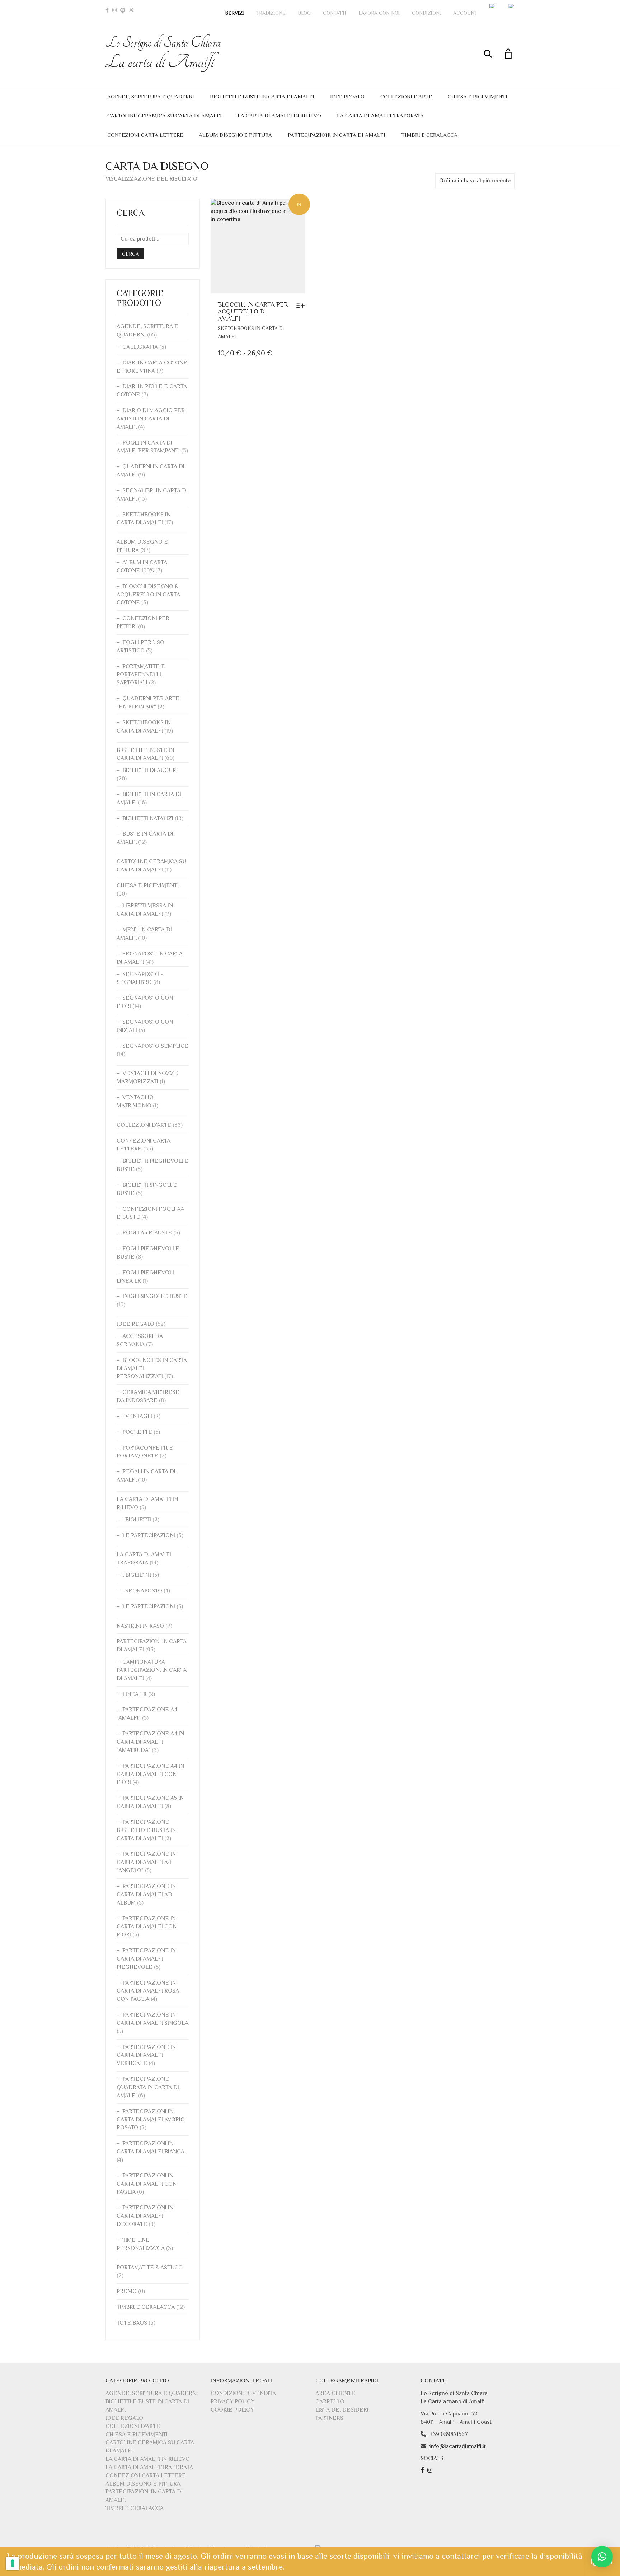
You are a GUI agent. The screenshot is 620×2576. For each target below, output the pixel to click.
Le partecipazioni (149, 1535)
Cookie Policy (232, 2410)
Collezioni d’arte (406, 96)
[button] (602, 2557)
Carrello (330, 2401)
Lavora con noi (379, 13)
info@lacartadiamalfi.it (458, 2446)
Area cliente (335, 2393)
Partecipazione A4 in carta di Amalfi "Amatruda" (150, 1742)
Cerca (130, 254)
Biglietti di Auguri (150, 770)
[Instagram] (114, 10)
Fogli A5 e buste (147, 1233)
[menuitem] (493, 6)
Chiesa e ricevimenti (478, 96)
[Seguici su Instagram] (431, 2470)
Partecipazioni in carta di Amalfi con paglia (147, 2184)
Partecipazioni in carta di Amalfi (337, 135)
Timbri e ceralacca (429, 135)
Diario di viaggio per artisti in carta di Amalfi (151, 419)
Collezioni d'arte (144, 1125)
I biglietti (137, 1520)
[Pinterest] (123, 10)
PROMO (127, 2291)
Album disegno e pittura (235, 135)
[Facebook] (107, 10)
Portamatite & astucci (150, 2268)
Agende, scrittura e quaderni (151, 96)
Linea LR (135, 1694)
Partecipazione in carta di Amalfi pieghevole (146, 1959)
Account (465, 13)
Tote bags (132, 2323)
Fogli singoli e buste (155, 1296)
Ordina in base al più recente (475, 181)
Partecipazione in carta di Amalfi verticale (146, 2055)
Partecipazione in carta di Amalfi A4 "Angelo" (146, 1862)
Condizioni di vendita (243, 2393)
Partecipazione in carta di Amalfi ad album (146, 1894)
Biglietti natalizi (148, 818)
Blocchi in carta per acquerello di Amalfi (253, 312)
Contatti (335, 13)
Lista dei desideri (342, 2410)
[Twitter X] (131, 10)
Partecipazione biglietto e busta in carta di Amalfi (146, 1830)
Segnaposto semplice (155, 1046)
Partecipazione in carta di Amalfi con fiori (147, 1927)
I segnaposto (142, 1591)
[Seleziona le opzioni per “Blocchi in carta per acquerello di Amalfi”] (302, 306)
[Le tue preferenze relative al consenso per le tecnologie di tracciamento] (13, 2563)
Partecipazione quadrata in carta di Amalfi (148, 2087)
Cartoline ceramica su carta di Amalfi (165, 115)
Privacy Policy (232, 2401)
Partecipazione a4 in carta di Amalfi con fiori (150, 1774)
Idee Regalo (347, 96)
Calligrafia (140, 347)
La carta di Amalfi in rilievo (279, 115)
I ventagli (137, 1416)
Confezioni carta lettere (145, 135)
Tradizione (271, 13)
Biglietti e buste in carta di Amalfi (262, 96)
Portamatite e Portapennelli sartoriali (141, 675)
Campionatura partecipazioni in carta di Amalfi (152, 1670)
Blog (304, 13)
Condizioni (426, 13)
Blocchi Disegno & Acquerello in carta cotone (148, 595)
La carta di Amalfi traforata (380, 115)
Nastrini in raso (140, 1626)
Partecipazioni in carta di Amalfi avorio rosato (151, 2120)
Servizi (235, 13)
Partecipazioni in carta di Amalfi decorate (145, 2216)
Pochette (137, 1432)
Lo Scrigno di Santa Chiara (163, 53)
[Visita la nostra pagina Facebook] (423, 2470)
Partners (329, 2418)
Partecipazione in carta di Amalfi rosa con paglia (148, 1991)
